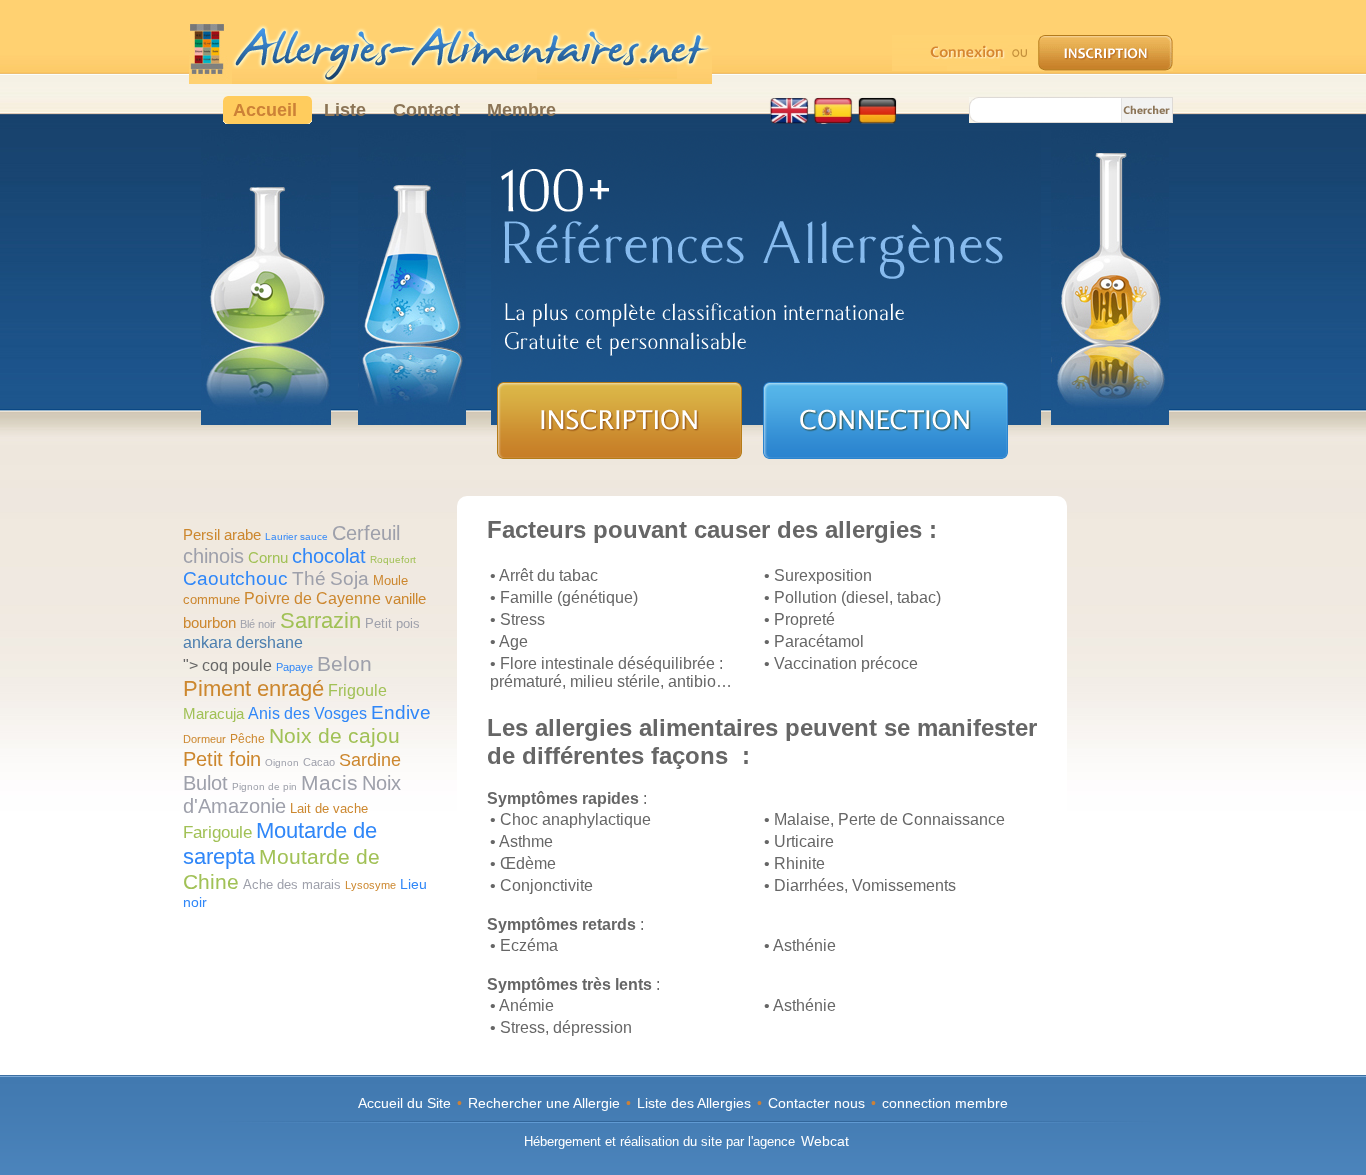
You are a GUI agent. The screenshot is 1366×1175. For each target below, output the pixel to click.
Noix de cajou (334, 735)
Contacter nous (816, 1103)
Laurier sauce (296, 536)
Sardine (370, 760)
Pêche (247, 739)
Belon (344, 663)
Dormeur (204, 739)
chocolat (329, 556)
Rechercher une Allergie (544, 1103)
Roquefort (393, 559)
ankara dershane (243, 642)
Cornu (268, 557)
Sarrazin (320, 620)
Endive (401, 712)
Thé (309, 578)
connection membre (945, 1103)
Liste (347, 110)
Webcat (825, 1141)
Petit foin (222, 759)
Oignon (282, 762)
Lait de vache (329, 808)
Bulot (205, 783)
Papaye (294, 667)
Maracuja (213, 713)
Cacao (319, 762)
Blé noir (258, 624)
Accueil (267, 110)
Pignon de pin (264, 786)
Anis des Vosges (307, 713)
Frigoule (357, 690)
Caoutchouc (235, 578)
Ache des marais (292, 884)
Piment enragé (253, 688)
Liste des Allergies (694, 1103)
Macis (329, 782)
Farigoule (217, 832)
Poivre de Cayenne (312, 598)
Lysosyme (370, 885)
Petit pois (392, 623)
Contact (429, 110)
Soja (349, 578)
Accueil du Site (404, 1103)
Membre (521, 110)
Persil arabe (222, 534)
